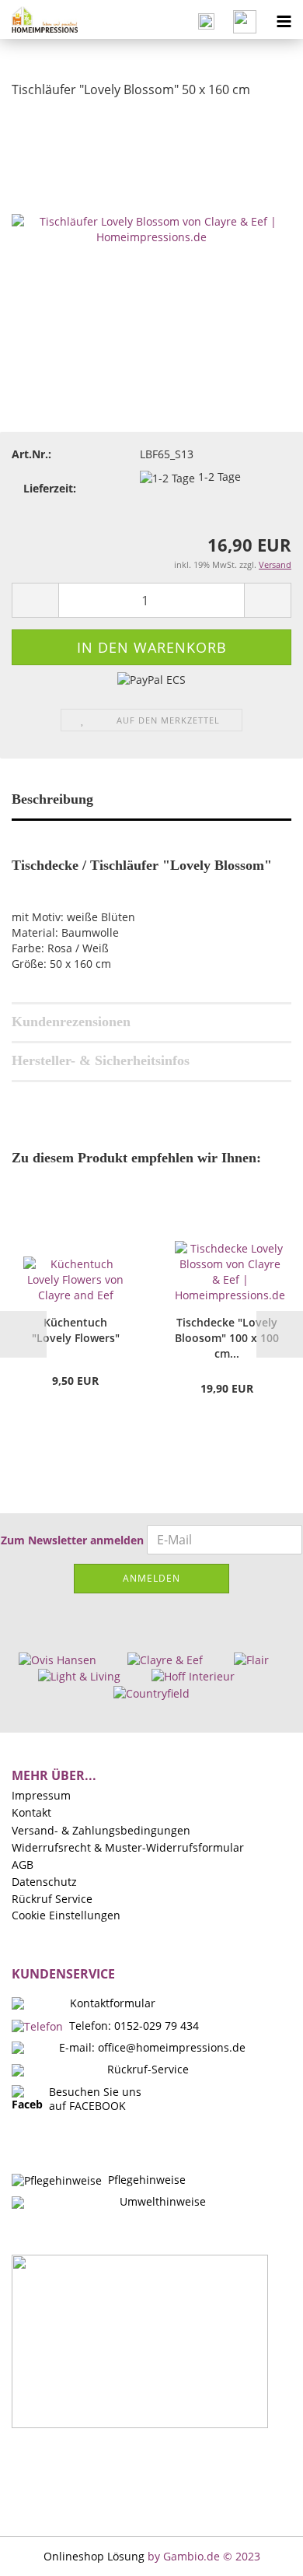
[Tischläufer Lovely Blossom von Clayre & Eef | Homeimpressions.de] (151, 228)
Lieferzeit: (50, 488)
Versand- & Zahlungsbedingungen (101, 1831)
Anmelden (151, 1578)
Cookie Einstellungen (66, 1915)
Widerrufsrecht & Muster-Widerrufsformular (128, 1848)
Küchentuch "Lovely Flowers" (76, 1330)
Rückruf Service (52, 1899)
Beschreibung (52, 799)
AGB (23, 1865)
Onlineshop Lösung (94, 2556)
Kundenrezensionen (71, 1022)
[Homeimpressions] (39, 19)
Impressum (41, 1796)
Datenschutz (44, 1882)
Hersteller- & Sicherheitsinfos (101, 1060)
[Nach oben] (260, 2553)
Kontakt (31, 1813)
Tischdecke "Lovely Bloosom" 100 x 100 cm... (227, 1338)
